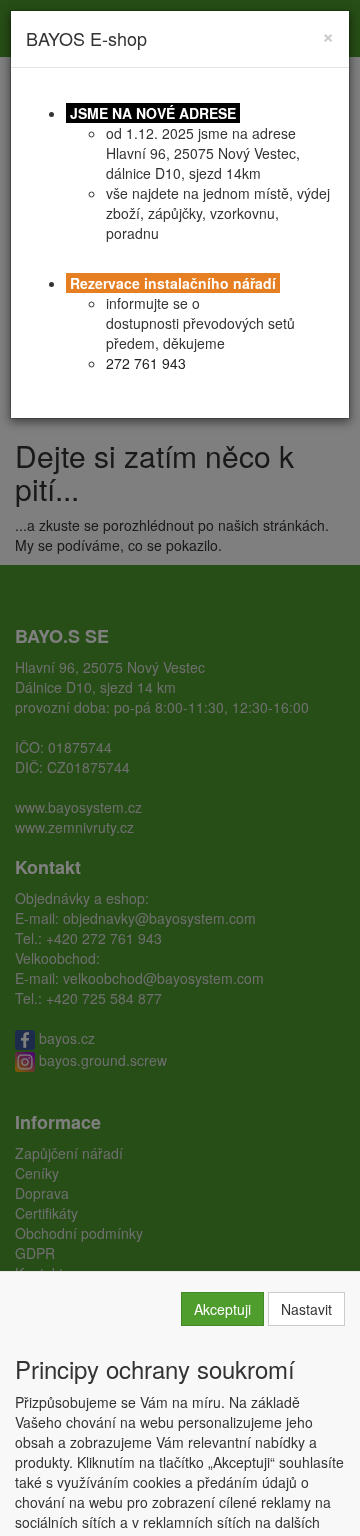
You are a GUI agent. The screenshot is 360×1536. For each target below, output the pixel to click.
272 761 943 (146, 363)
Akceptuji (222, 1309)
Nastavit (306, 1309)
